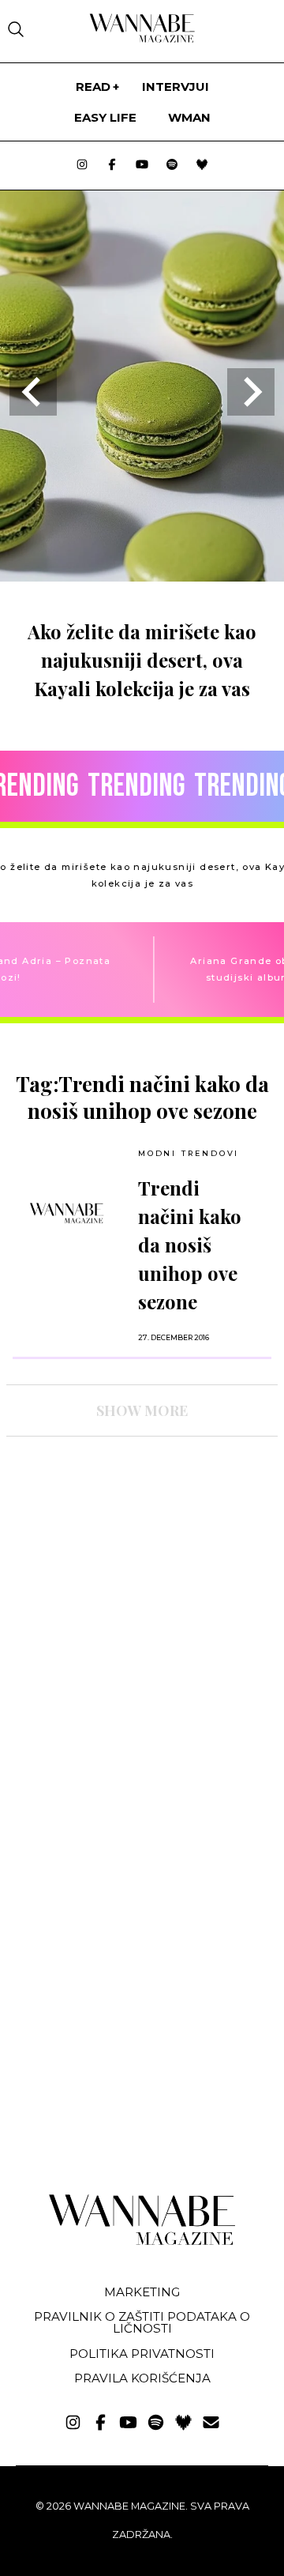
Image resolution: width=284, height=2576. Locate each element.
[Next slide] (251, 392)
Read (93, 87)
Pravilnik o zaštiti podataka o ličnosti (142, 2322)
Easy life (105, 117)
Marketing (142, 2292)
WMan (189, 117)
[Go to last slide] (33, 392)
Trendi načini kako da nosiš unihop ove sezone (190, 1245)
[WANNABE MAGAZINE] (142, 2241)
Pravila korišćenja (142, 2378)
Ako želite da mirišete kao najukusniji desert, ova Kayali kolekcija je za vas (142, 660)
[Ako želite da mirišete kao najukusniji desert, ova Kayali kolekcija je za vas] (142, 576)
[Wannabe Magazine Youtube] (142, 166)
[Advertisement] (125, 1587)
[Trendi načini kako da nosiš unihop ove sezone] (67, 1213)
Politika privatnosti (142, 2354)
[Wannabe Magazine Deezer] (202, 166)
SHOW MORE (142, 1410)
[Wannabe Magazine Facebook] (112, 166)
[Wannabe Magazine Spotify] (172, 166)
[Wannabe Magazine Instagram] (82, 166)
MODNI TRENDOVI (189, 1153)
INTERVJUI (176, 87)
